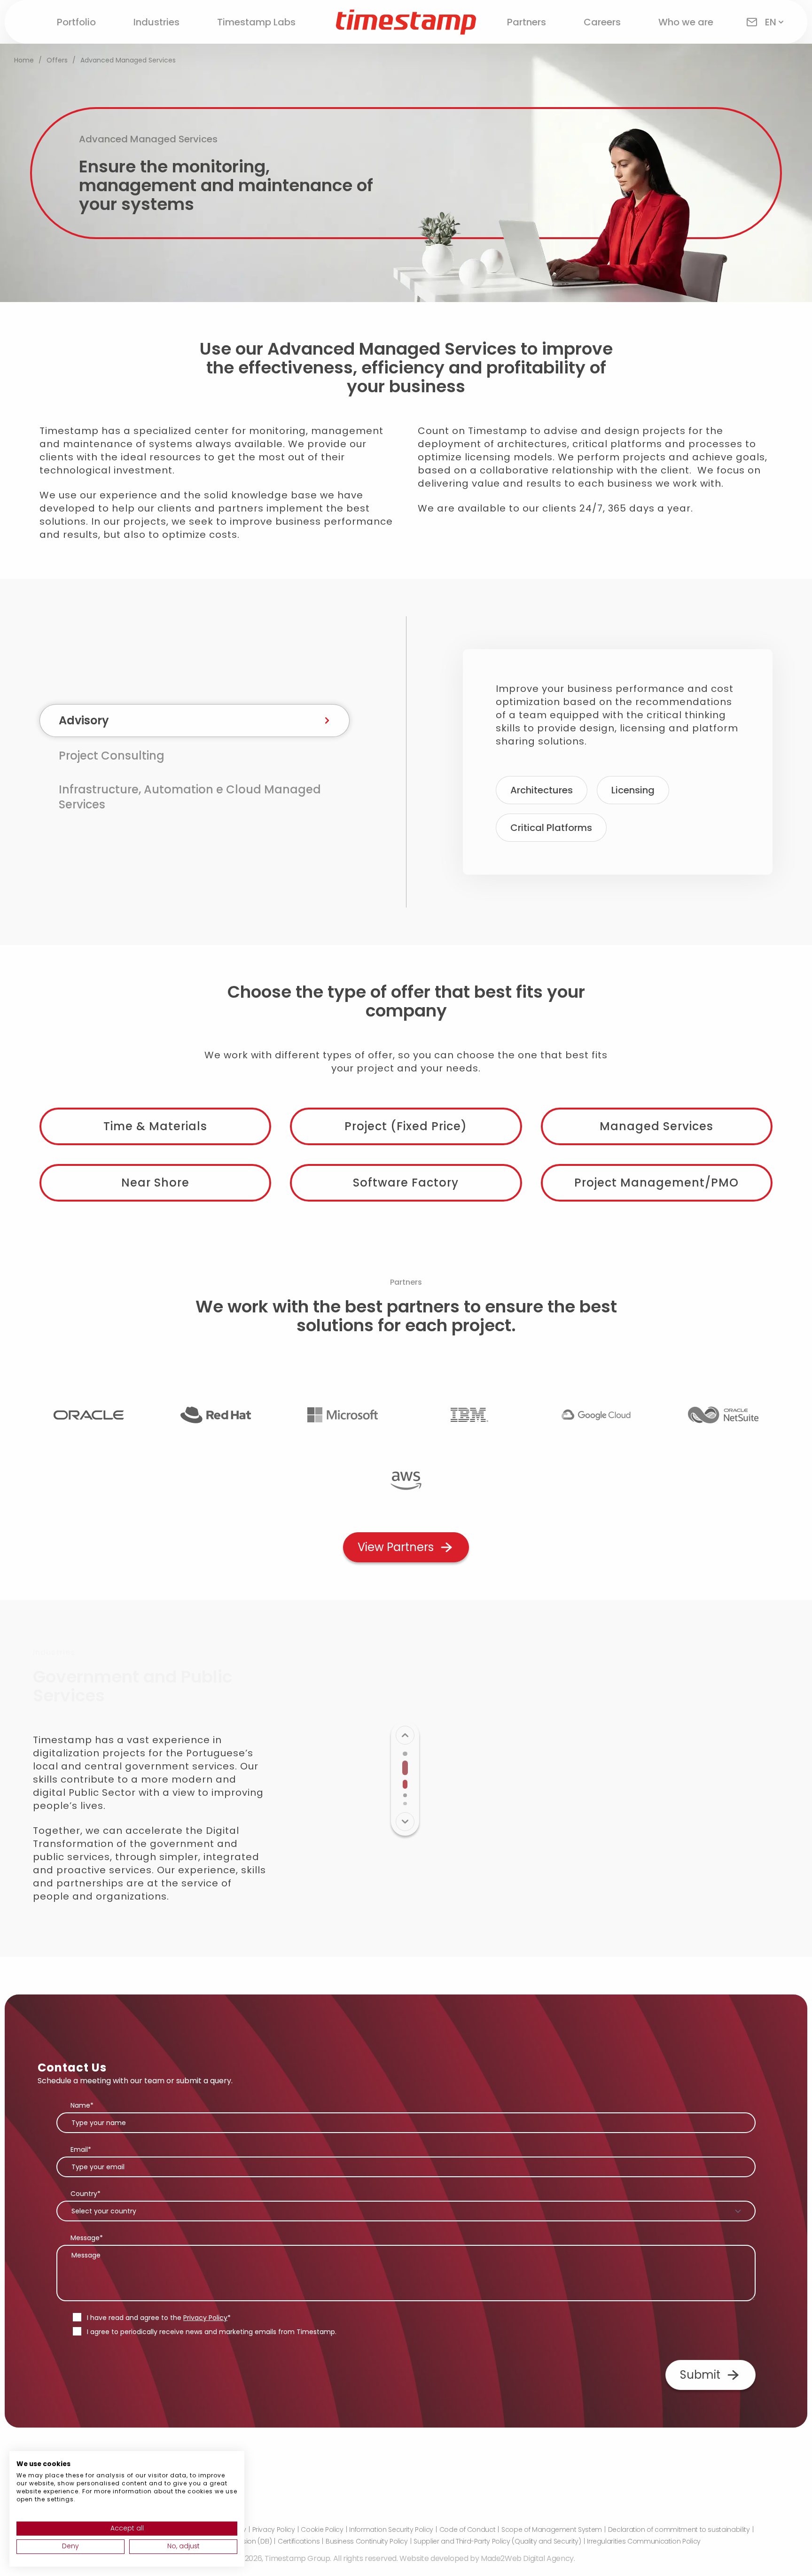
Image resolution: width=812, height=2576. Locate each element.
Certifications (299, 2541)
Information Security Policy (391, 2529)
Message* (87, 2238)
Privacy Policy (205, 2318)
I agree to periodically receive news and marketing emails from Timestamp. (212, 2332)
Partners (527, 22)
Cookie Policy (322, 2529)
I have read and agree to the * (159, 2318)
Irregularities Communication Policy (644, 2541)
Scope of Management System (552, 2529)
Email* (81, 2149)
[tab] (195, 721)
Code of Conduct (468, 2529)
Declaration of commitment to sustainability (679, 2529)
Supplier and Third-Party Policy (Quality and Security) (497, 2541)
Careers (602, 22)
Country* (86, 2194)
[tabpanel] (618, 762)
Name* (82, 2105)
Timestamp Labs (256, 22)
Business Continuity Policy (367, 2541)
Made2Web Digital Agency (527, 2558)
